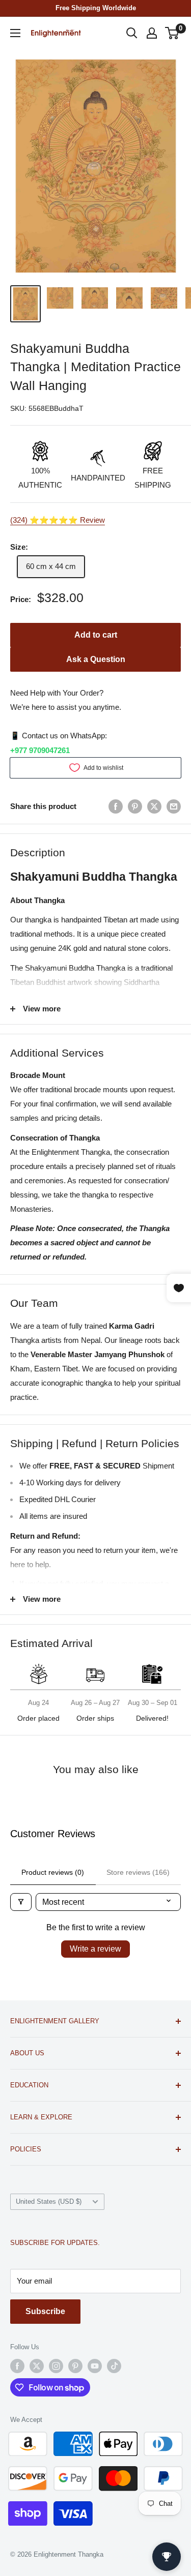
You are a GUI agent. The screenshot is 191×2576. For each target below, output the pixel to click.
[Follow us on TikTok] (114, 2366)
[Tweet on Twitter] (154, 806)
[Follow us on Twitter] (37, 2366)
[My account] (152, 33)
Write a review (95, 1949)
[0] (172, 33)
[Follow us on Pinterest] (75, 2366)
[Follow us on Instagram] (56, 2366)
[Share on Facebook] (116, 806)
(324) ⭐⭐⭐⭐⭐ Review (58, 520)
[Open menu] (15, 33)
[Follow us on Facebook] (17, 2366)
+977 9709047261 (40, 750)
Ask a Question (96, 659)
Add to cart (96, 635)
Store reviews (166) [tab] (138, 1872)
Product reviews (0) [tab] (53, 1872)
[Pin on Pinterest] (135, 806)
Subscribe (45, 2311)
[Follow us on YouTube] (95, 2366)
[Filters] (21, 1902)
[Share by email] (174, 806)
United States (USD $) (49, 2201)
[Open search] (132, 33)
